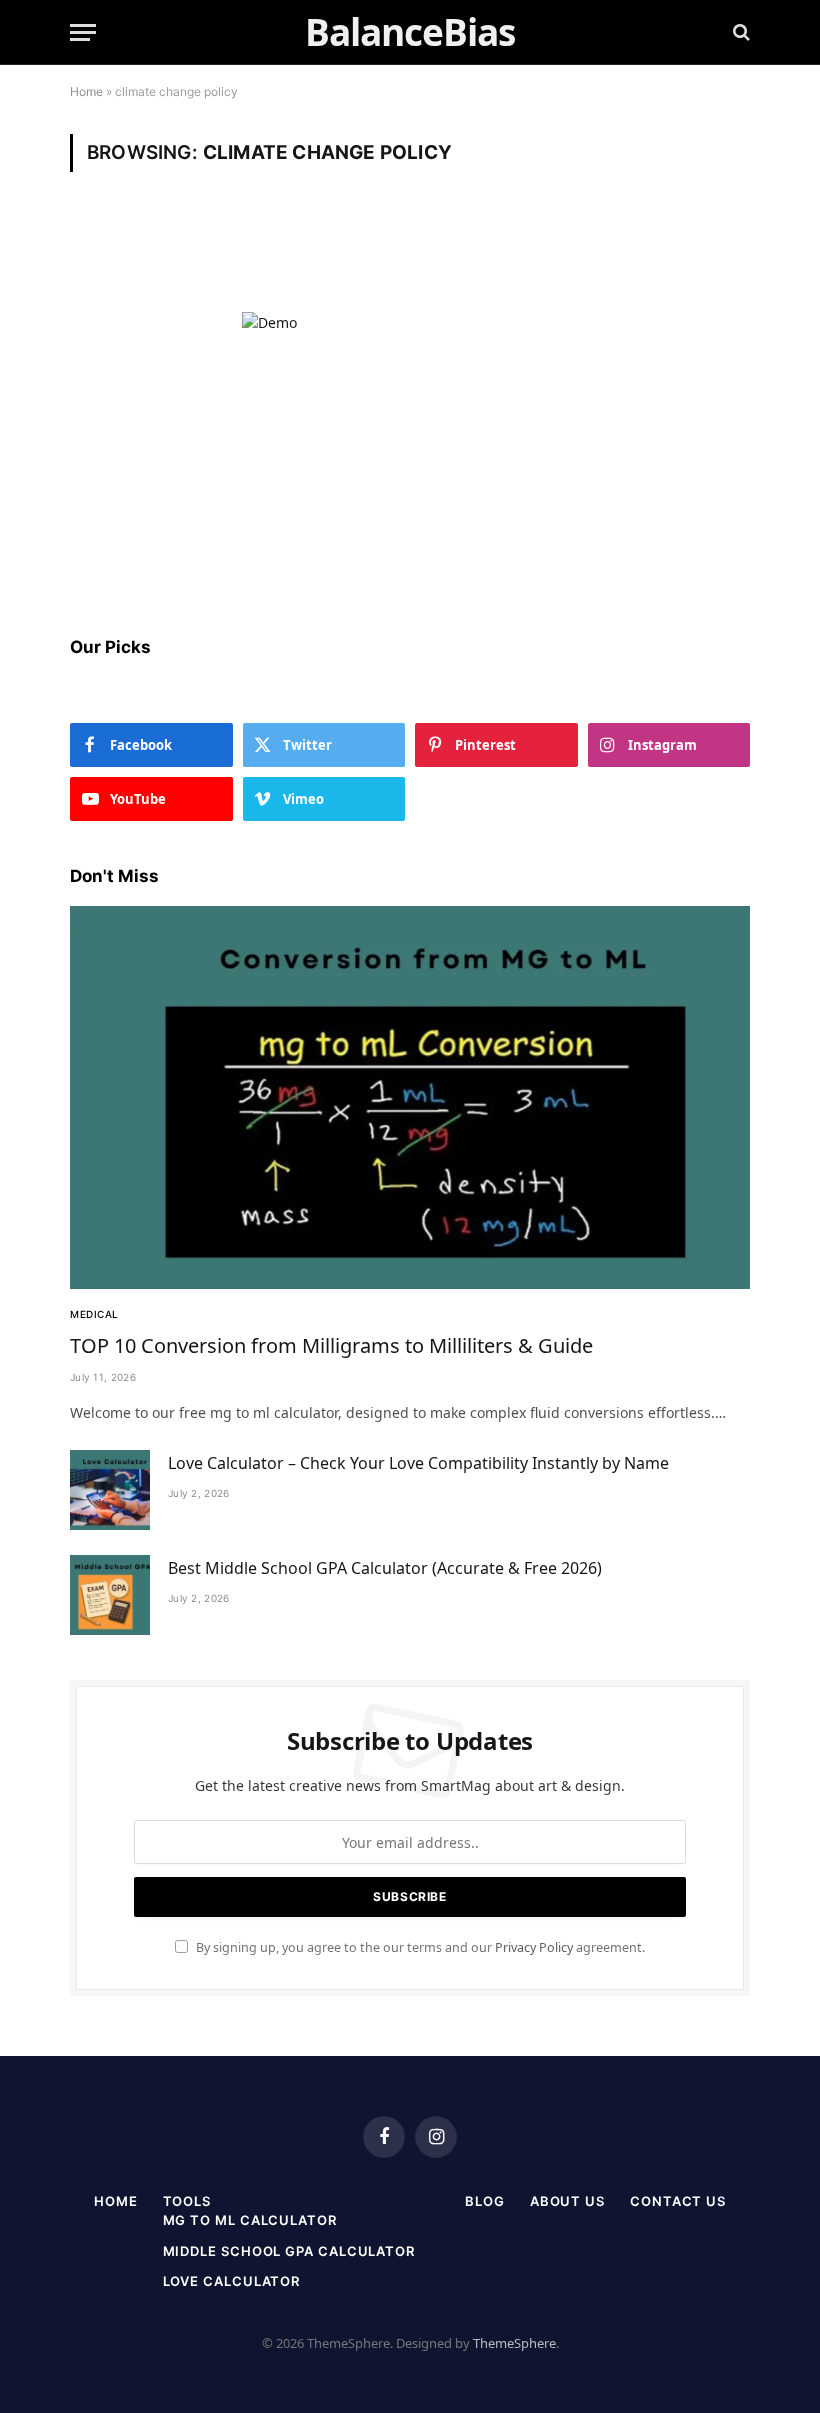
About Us (567, 2201)
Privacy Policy (534, 1947)
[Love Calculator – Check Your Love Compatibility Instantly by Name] (110, 1490)
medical (94, 1314)
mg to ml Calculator (250, 2220)
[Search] (739, 32)
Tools (187, 2201)
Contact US (678, 2201)
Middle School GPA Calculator (289, 2251)
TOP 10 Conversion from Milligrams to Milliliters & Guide (331, 1345)
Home (86, 91)
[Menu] (83, 32)
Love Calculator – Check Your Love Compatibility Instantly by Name (418, 1463)
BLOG (485, 2201)
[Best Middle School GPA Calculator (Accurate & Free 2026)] (110, 1595)
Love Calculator (232, 2281)
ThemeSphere (514, 2343)
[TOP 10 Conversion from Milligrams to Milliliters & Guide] (410, 1097)
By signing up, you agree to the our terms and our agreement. (419, 1947)
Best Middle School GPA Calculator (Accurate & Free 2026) (385, 1568)
